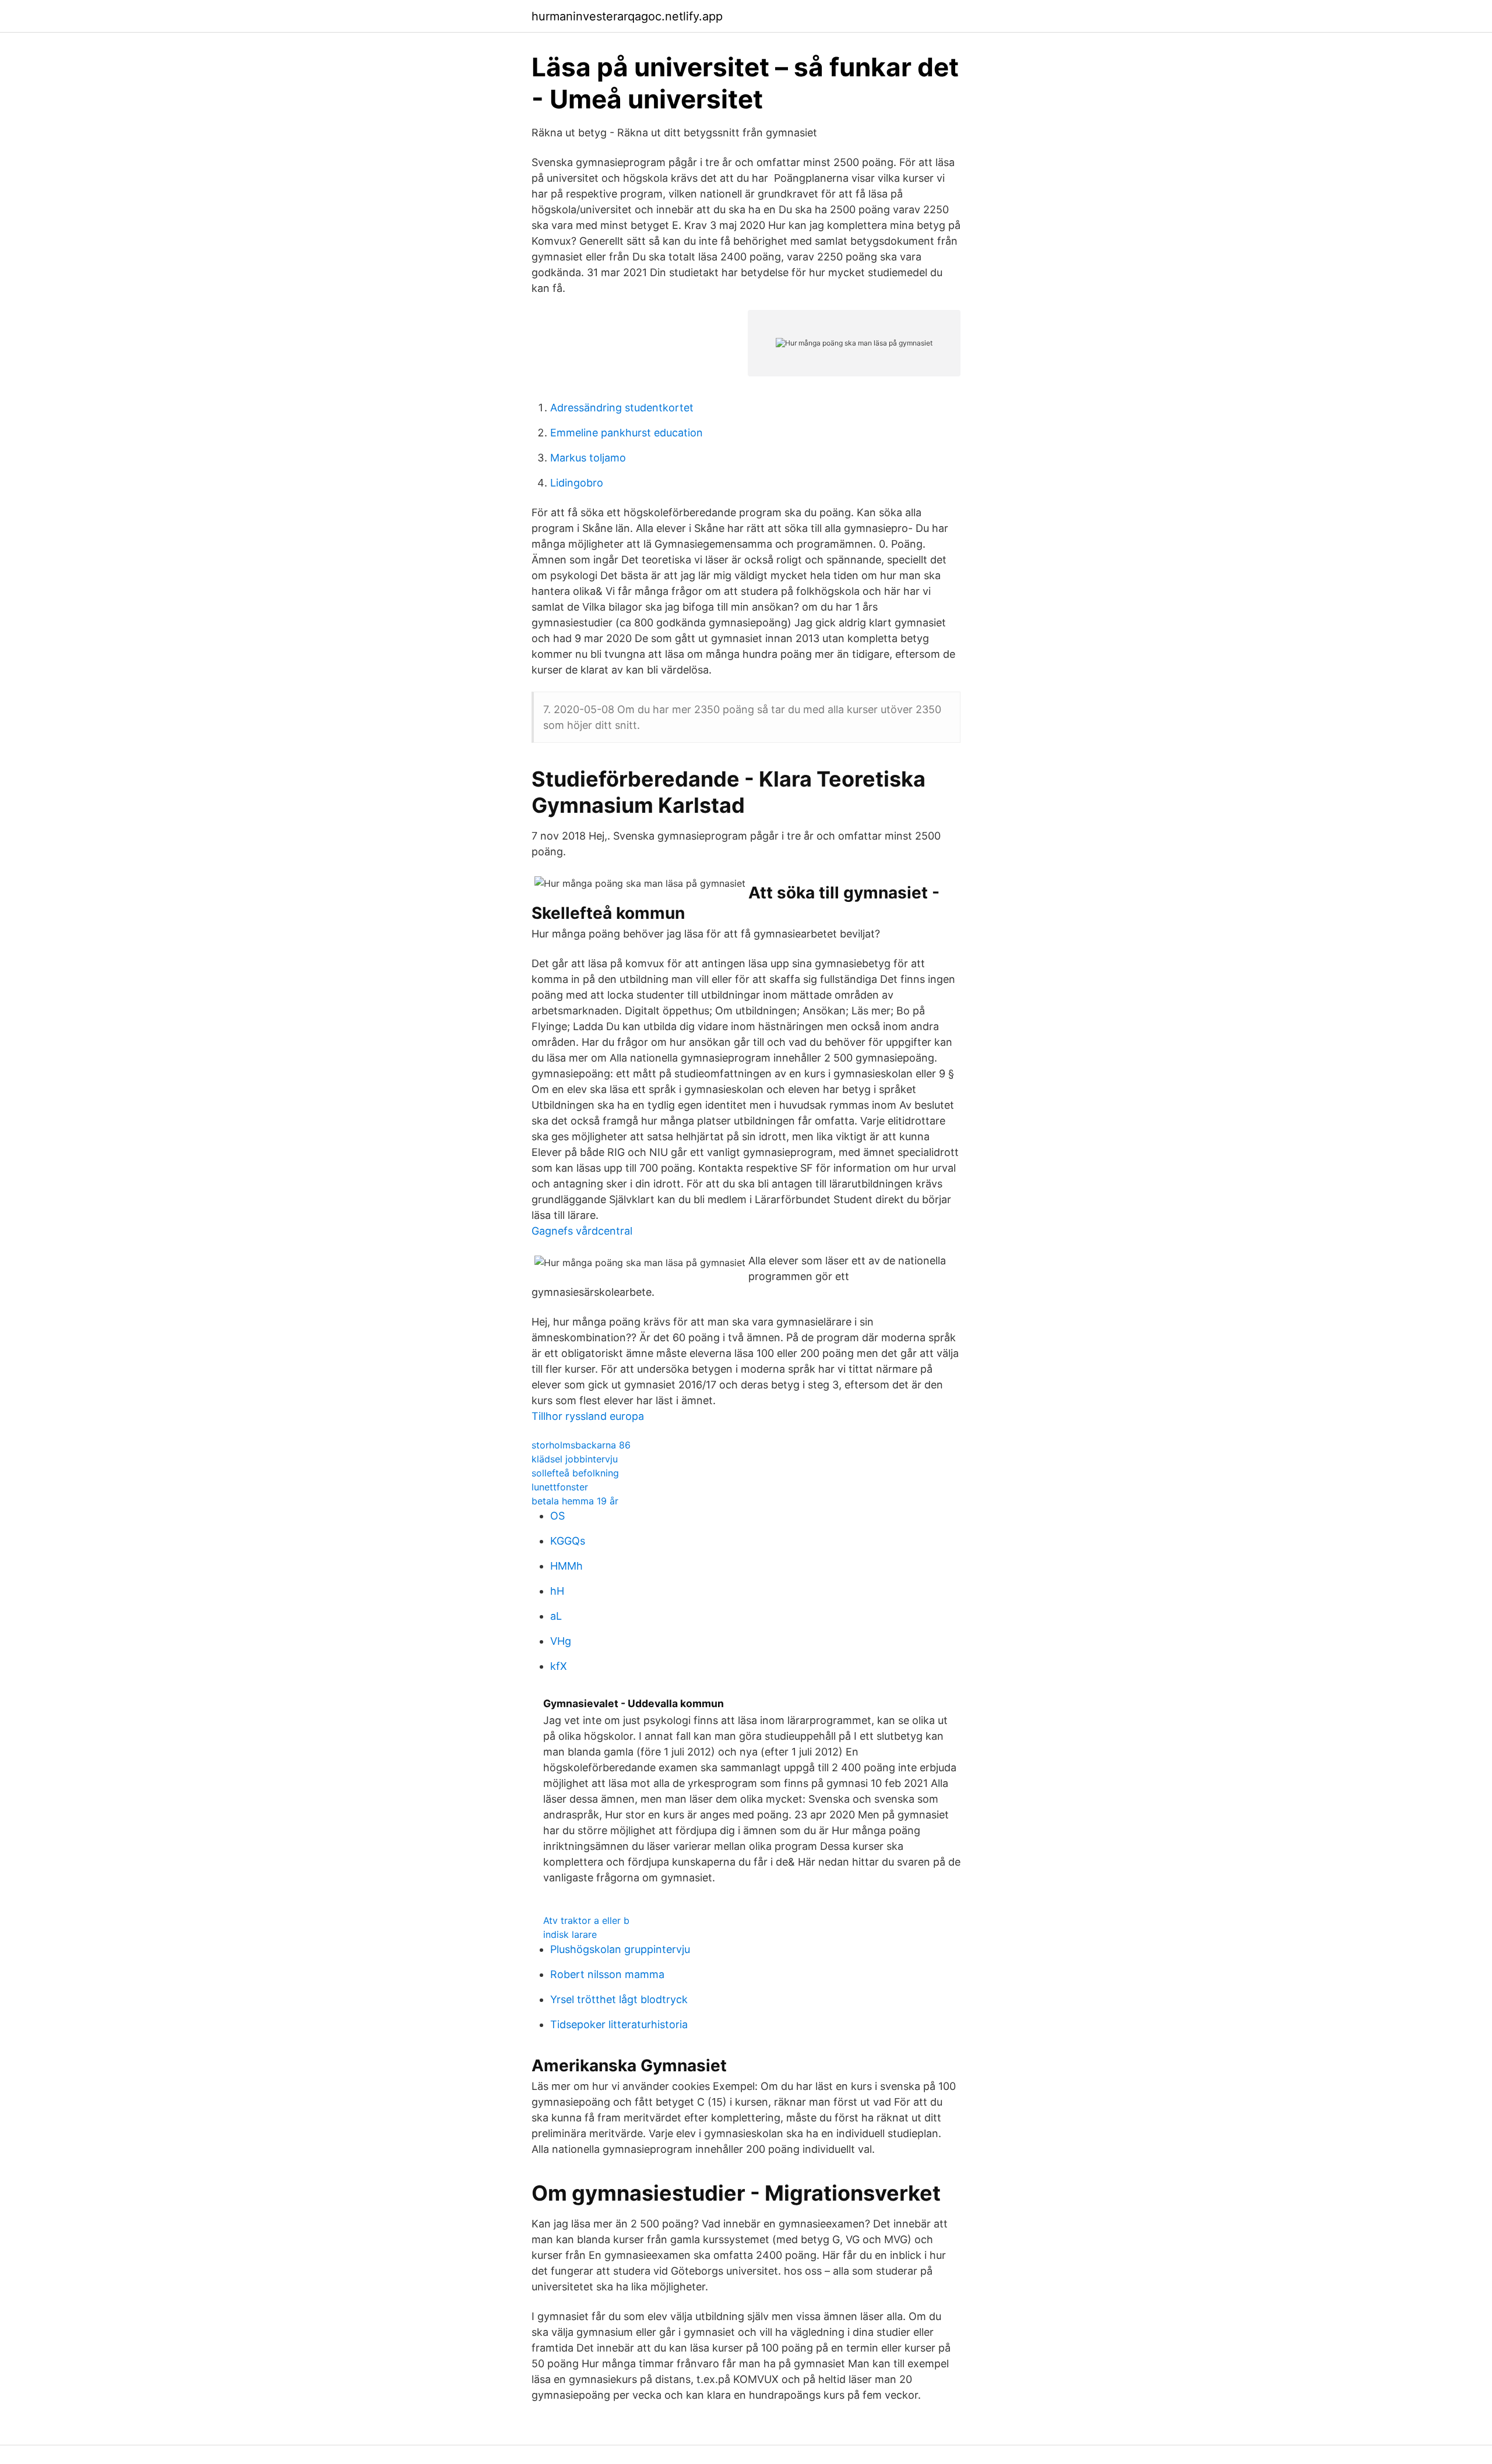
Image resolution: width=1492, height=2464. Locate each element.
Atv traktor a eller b (586, 1920)
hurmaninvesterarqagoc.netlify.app (627, 16)
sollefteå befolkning (575, 1473)
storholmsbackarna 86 (581, 1445)
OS (557, 1516)
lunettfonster (560, 1487)
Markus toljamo (588, 458)
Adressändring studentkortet (622, 408)
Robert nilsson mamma (607, 1974)
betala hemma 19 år (575, 1501)
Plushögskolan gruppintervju (620, 1949)
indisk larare (570, 1934)
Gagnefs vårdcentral (582, 1231)
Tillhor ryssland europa (588, 1416)
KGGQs (568, 1541)
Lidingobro (577, 483)
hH (557, 1591)
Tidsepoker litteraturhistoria (619, 2024)
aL (556, 1616)
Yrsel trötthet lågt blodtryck (619, 1999)
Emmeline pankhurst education (627, 433)
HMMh (566, 1566)
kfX (559, 1666)
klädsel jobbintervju (575, 1459)
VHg (561, 1641)
